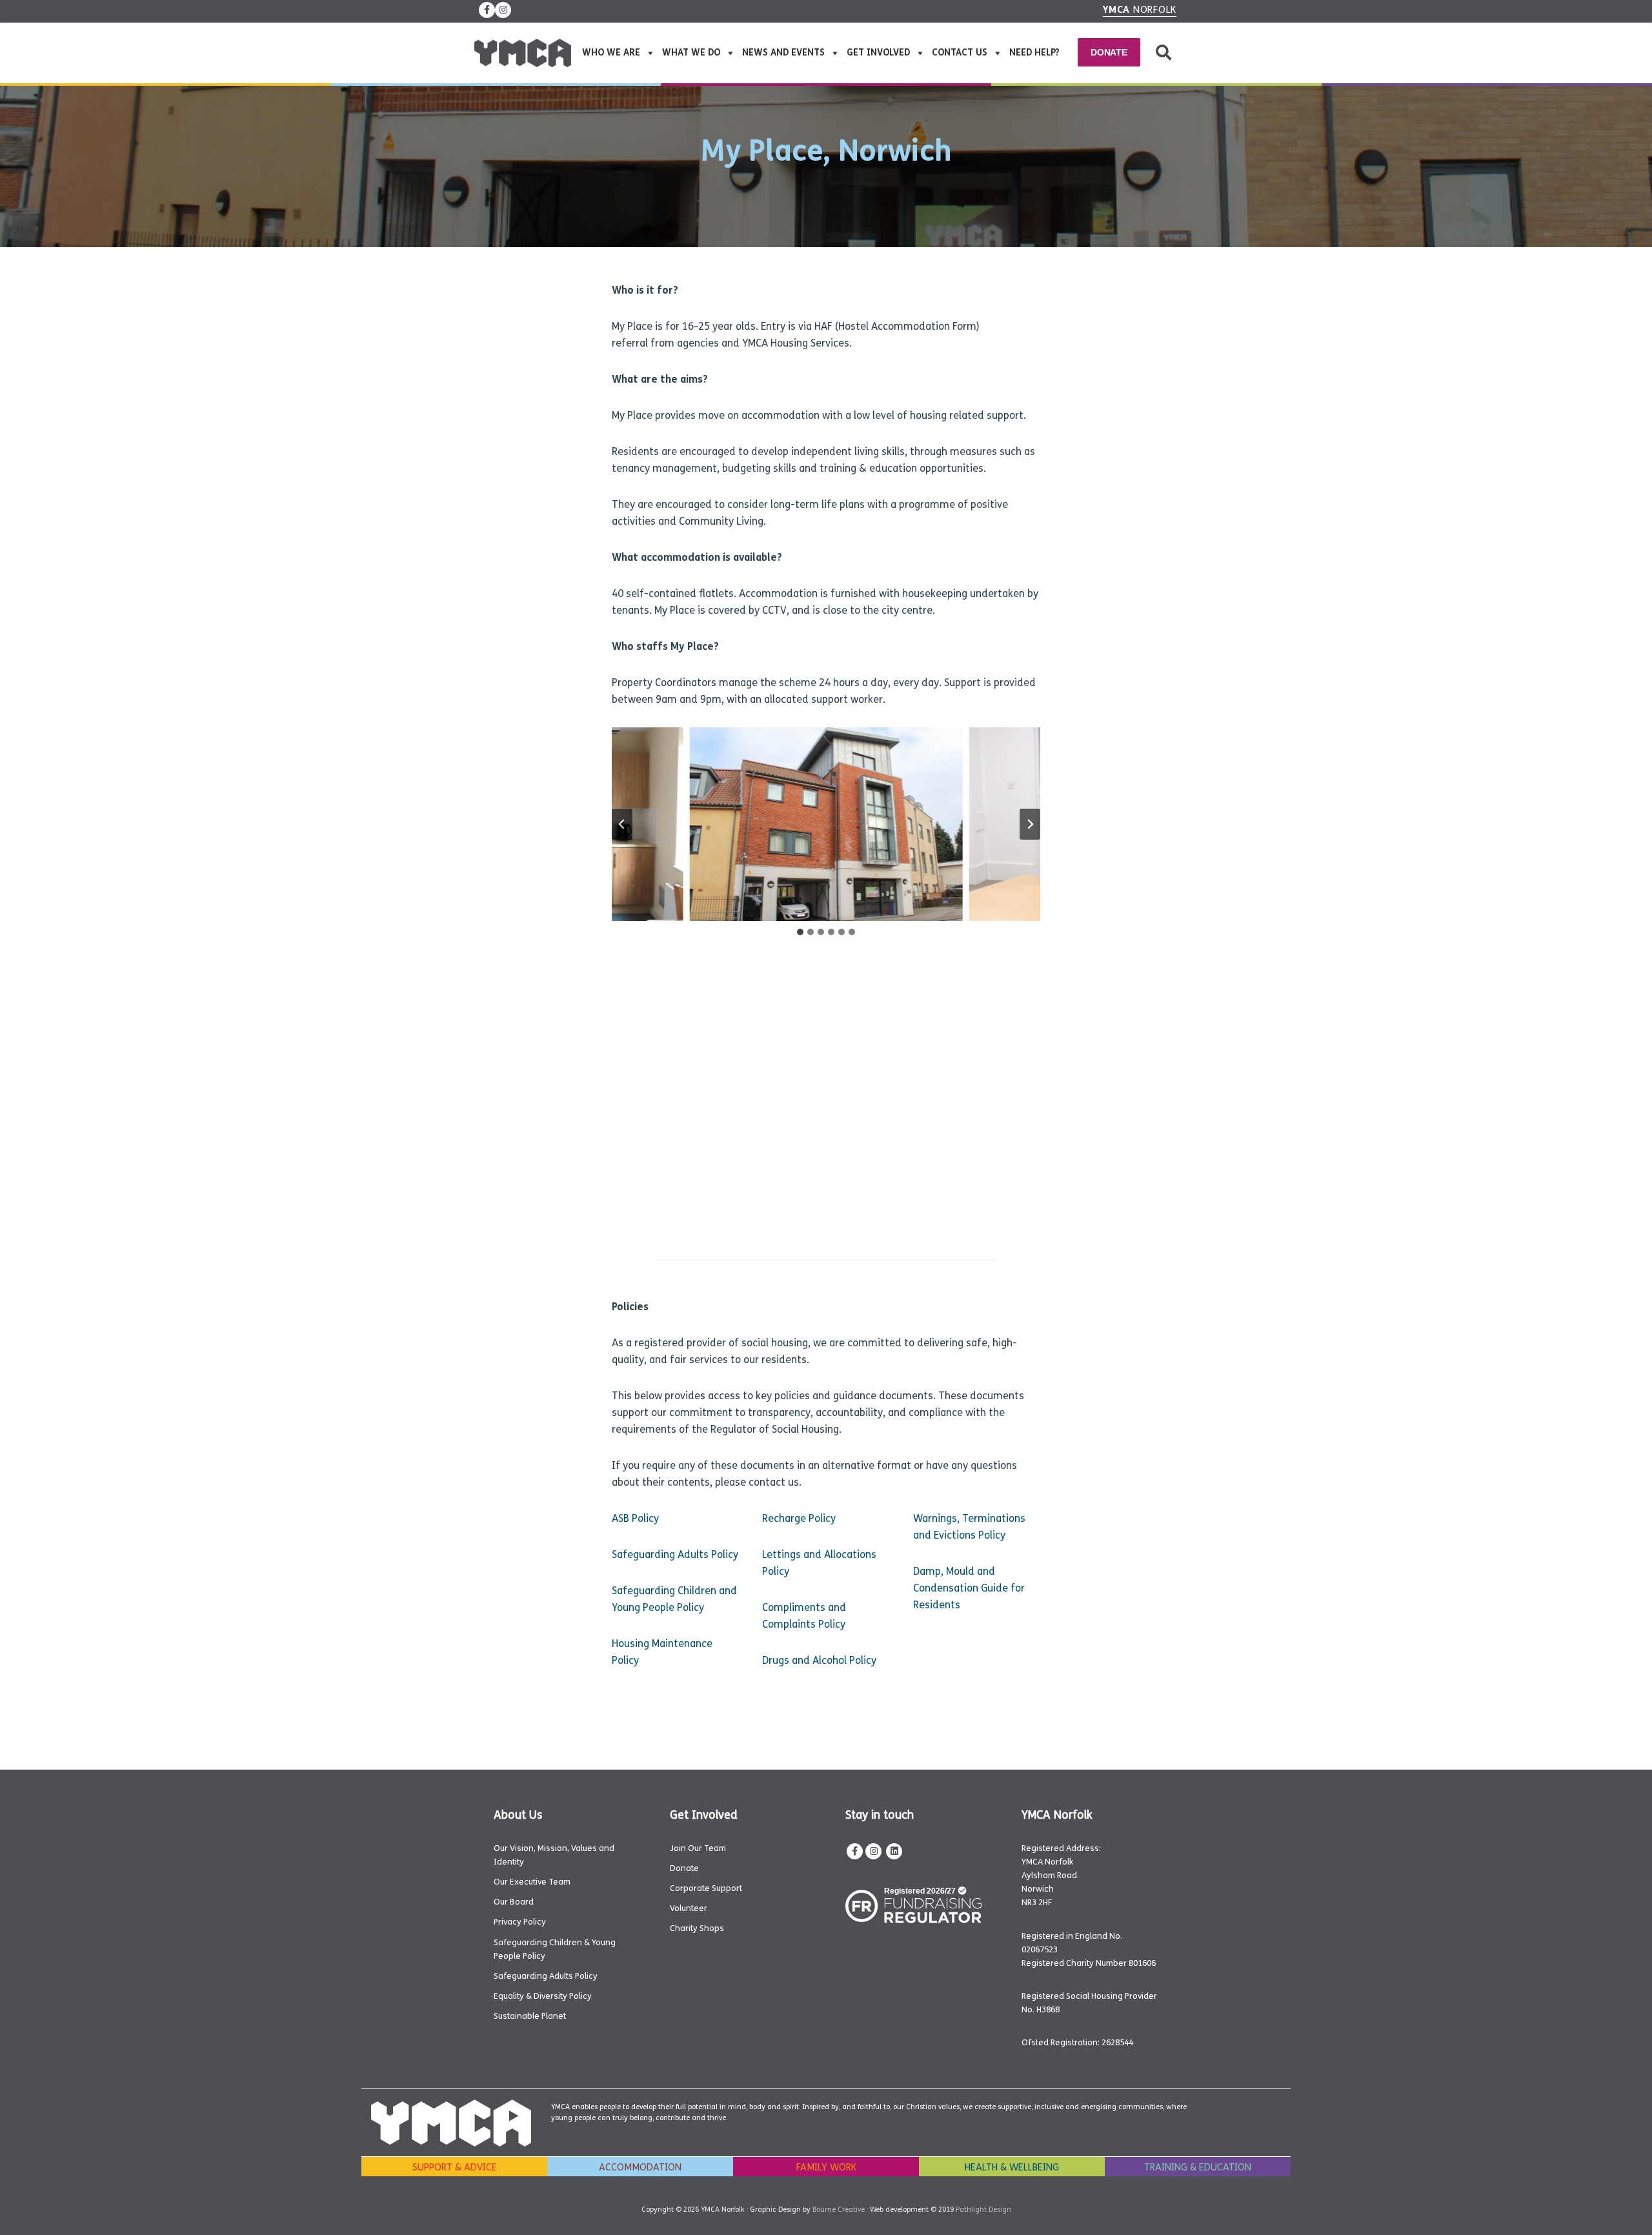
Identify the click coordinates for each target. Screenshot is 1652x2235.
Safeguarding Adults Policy (675, 1554)
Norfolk (1140, 10)
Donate (684, 1868)
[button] (1163, 53)
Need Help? (1034, 53)
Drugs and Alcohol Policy (819, 1660)
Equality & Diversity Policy (543, 1996)
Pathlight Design (983, 2210)
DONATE (1109, 52)
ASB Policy (635, 1518)
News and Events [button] (783, 53)
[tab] (800, 932)
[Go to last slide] (622, 824)
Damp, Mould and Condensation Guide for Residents (969, 1588)
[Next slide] (1030, 824)
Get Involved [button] (878, 53)
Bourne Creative (839, 2210)
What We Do (691, 53)
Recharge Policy (799, 1518)
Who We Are (611, 53)
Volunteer (689, 1908)
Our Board (514, 1902)
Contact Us (960, 53)
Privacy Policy (520, 1922)
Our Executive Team (532, 1882)
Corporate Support (706, 1888)
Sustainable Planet (530, 2016)
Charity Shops (697, 1928)
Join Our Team (698, 1848)
